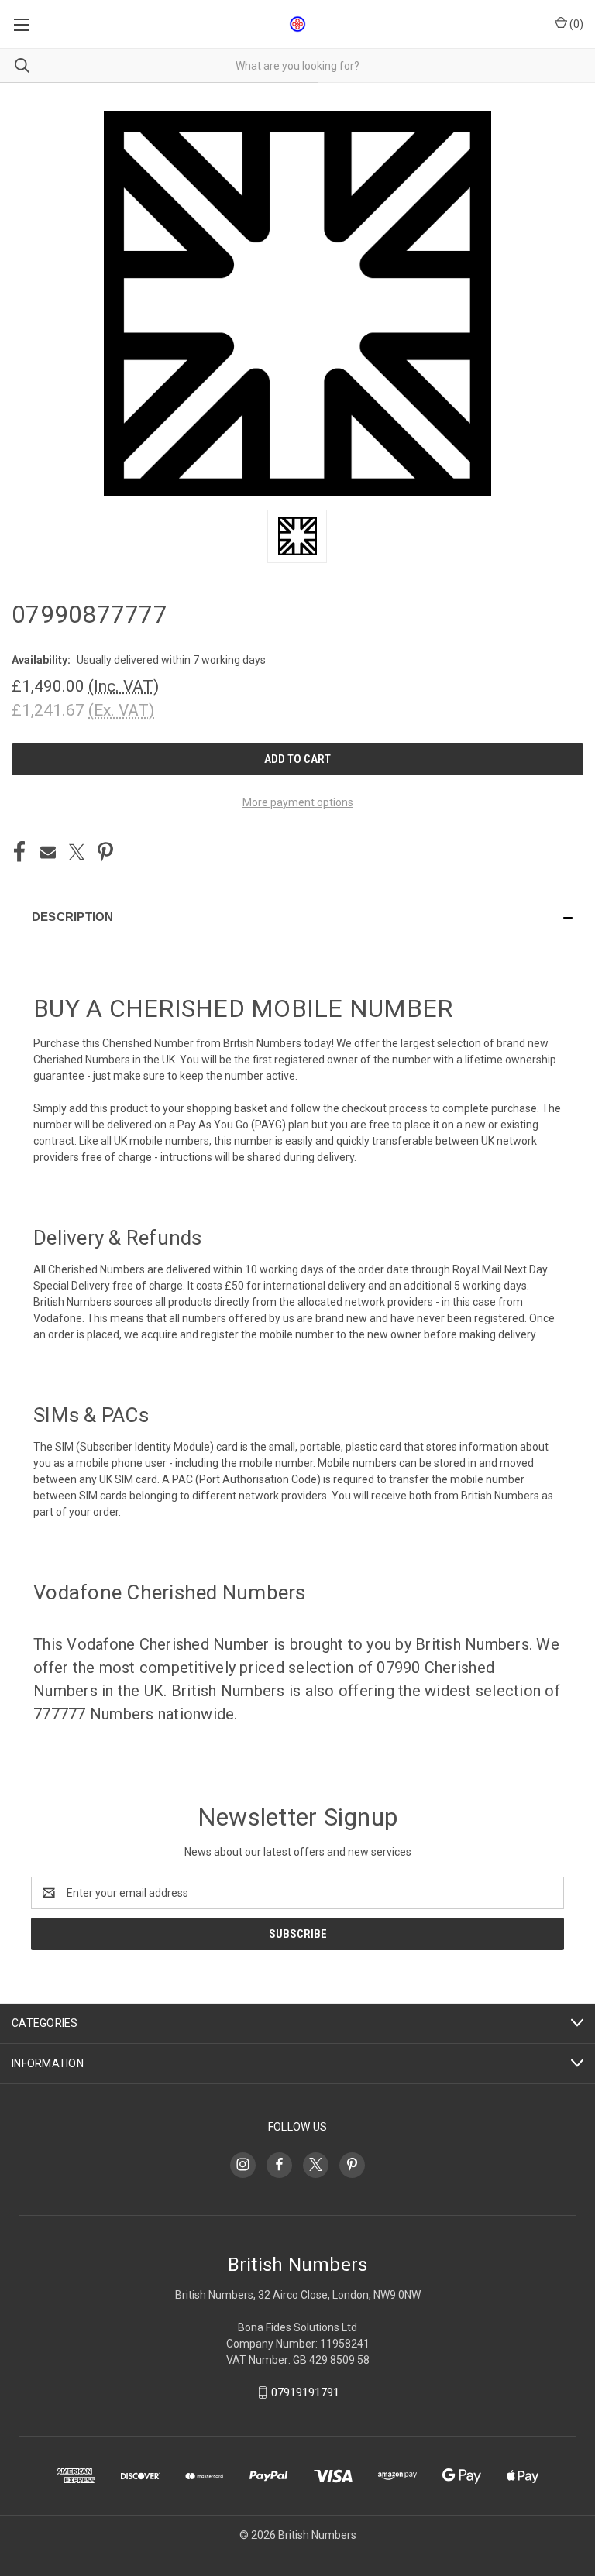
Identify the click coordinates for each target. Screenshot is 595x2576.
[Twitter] (77, 852)
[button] (297, 917)
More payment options (298, 802)
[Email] (48, 852)
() (575, 24)
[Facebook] (19, 852)
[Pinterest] (105, 852)
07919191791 (305, 2392)
